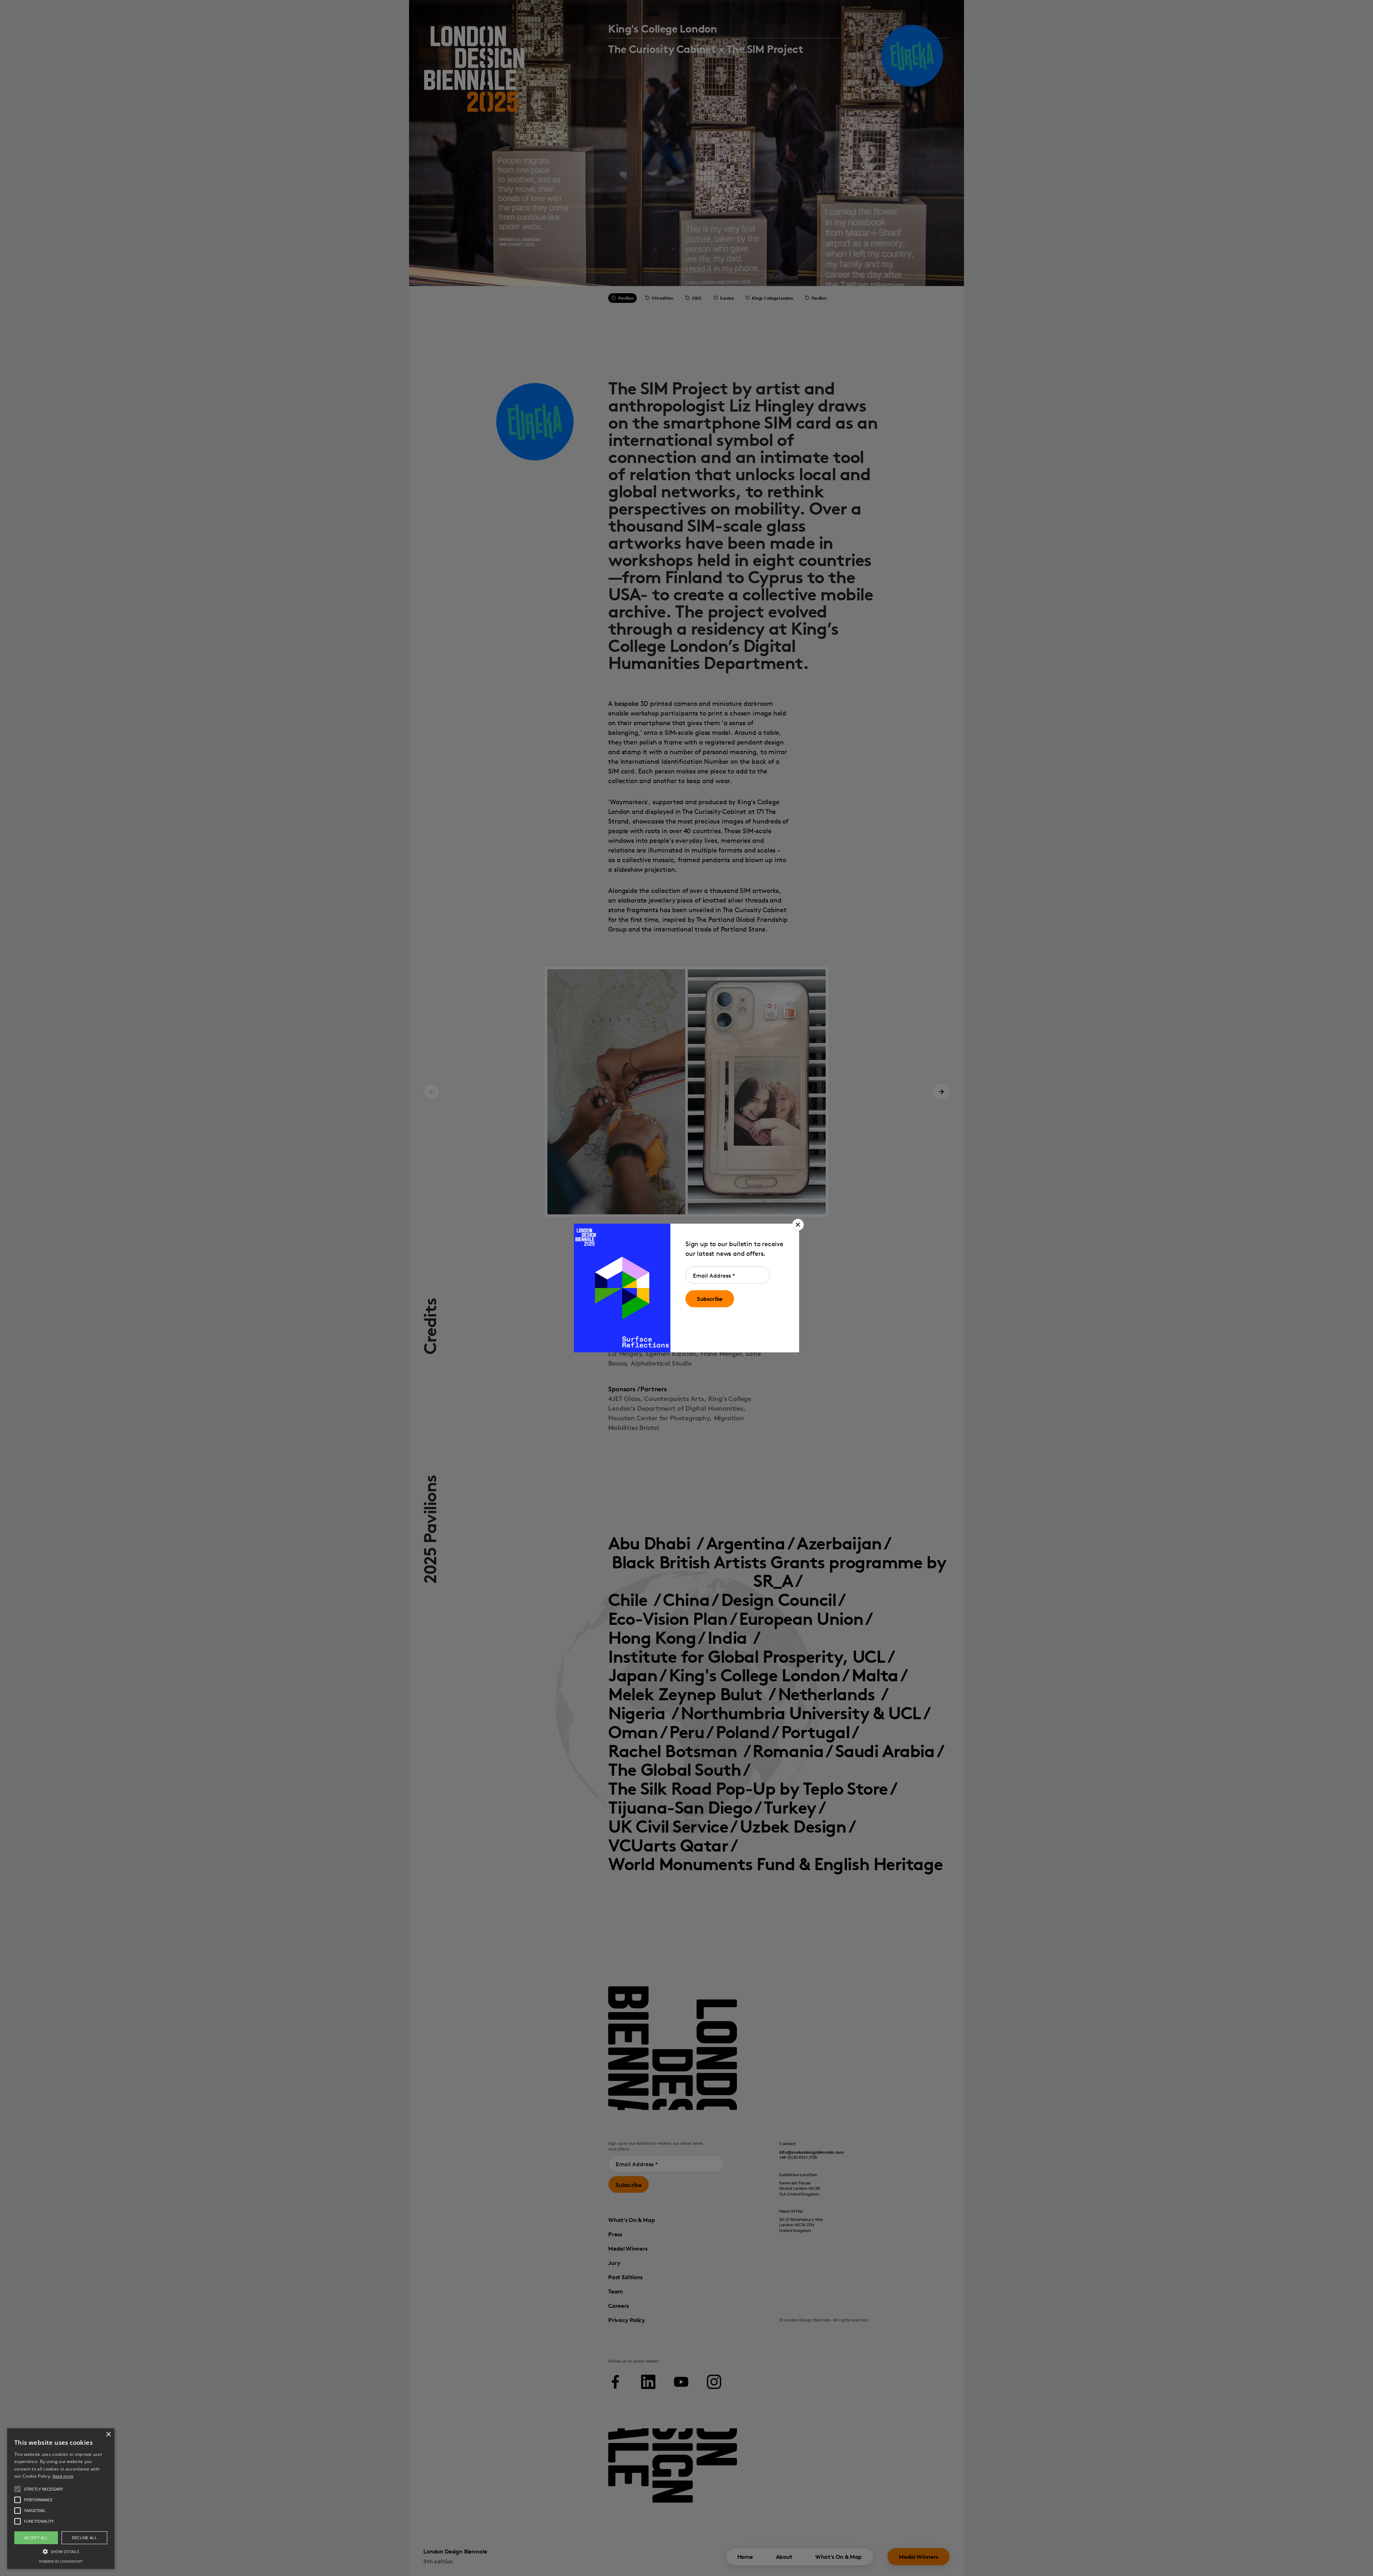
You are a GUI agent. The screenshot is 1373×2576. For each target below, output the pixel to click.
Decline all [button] (84, 2538)
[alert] (61, 2499)
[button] (798, 1225)
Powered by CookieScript (61, 2562)
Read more (63, 2476)
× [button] (108, 2435)
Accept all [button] (36, 2538)
